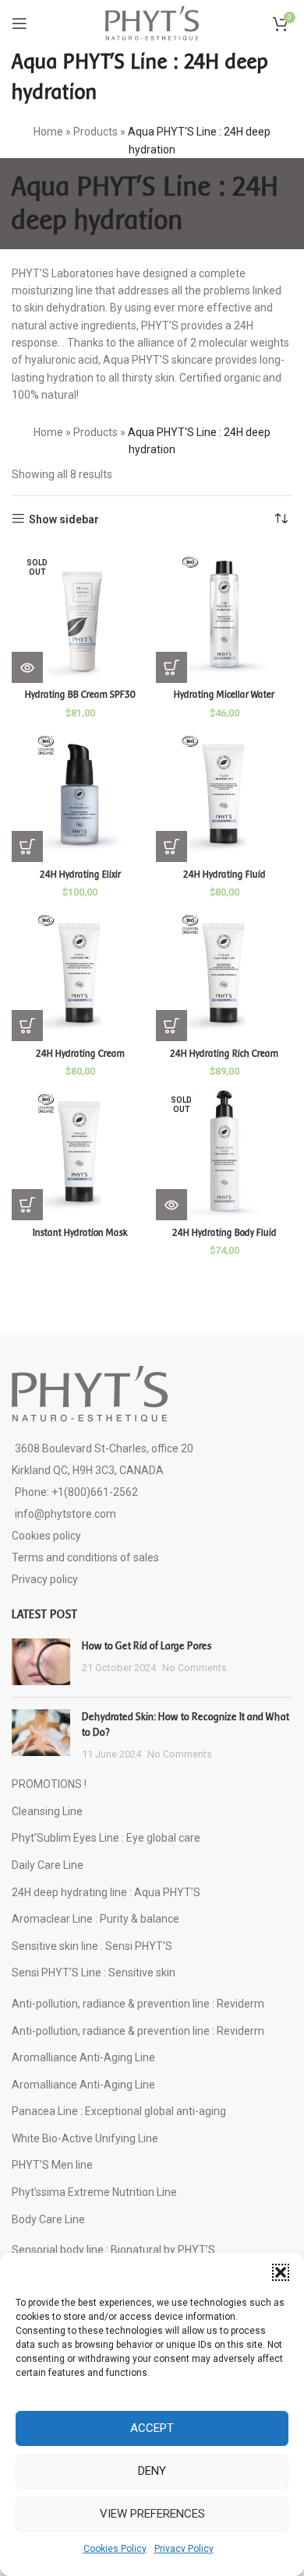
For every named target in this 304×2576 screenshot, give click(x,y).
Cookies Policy (115, 2549)
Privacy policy (45, 1579)
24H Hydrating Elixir (80, 875)
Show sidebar (64, 519)
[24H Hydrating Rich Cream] (224, 973)
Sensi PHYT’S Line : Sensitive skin (94, 1972)
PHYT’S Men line (52, 2165)
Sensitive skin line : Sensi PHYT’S (92, 1946)
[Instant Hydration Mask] (80, 1152)
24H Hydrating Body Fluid (224, 1233)
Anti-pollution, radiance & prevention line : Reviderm (138, 2004)
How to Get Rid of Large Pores (147, 1646)
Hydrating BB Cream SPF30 (80, 695)
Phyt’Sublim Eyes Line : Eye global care (106, 1838)
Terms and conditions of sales (85, 1557)
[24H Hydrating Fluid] (224, 794)
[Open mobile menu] (19, 23)
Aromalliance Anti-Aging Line (83, 2057)
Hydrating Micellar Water (224, 695)
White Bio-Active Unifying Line (85, 2138)
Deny (152, 2471)
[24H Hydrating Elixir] (80, 794)
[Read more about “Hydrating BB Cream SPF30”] (27, 667)
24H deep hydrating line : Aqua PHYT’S (106, 1892)
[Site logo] (152, 23)
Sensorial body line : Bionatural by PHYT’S (113, 2250)
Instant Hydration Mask (80, 1233)
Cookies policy (46, 1536)
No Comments (194, 1668)
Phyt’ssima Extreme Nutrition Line (94, 2192)
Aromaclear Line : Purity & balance (95, 1919)
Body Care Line (48, 2219)
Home (48, 132)
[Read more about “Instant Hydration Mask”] (27, 1205)
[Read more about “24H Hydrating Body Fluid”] (171, 1205)
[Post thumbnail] (41, 1662)
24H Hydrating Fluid (224, 875)
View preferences (152, 2514)
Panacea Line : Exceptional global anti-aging (119, 2111)
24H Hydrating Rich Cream (224, 1054)
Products (95, 132)
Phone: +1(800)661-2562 (76, 1492)
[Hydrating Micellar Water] (224, 615)
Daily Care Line (48, 1865)
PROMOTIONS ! (49, 1784)
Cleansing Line (47, 1811)
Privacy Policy (184, 2549)
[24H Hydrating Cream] (80, 973)
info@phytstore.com (65, 1514)
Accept (152, 2428)
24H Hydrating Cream (80, 1054)
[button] (281, 2272)
